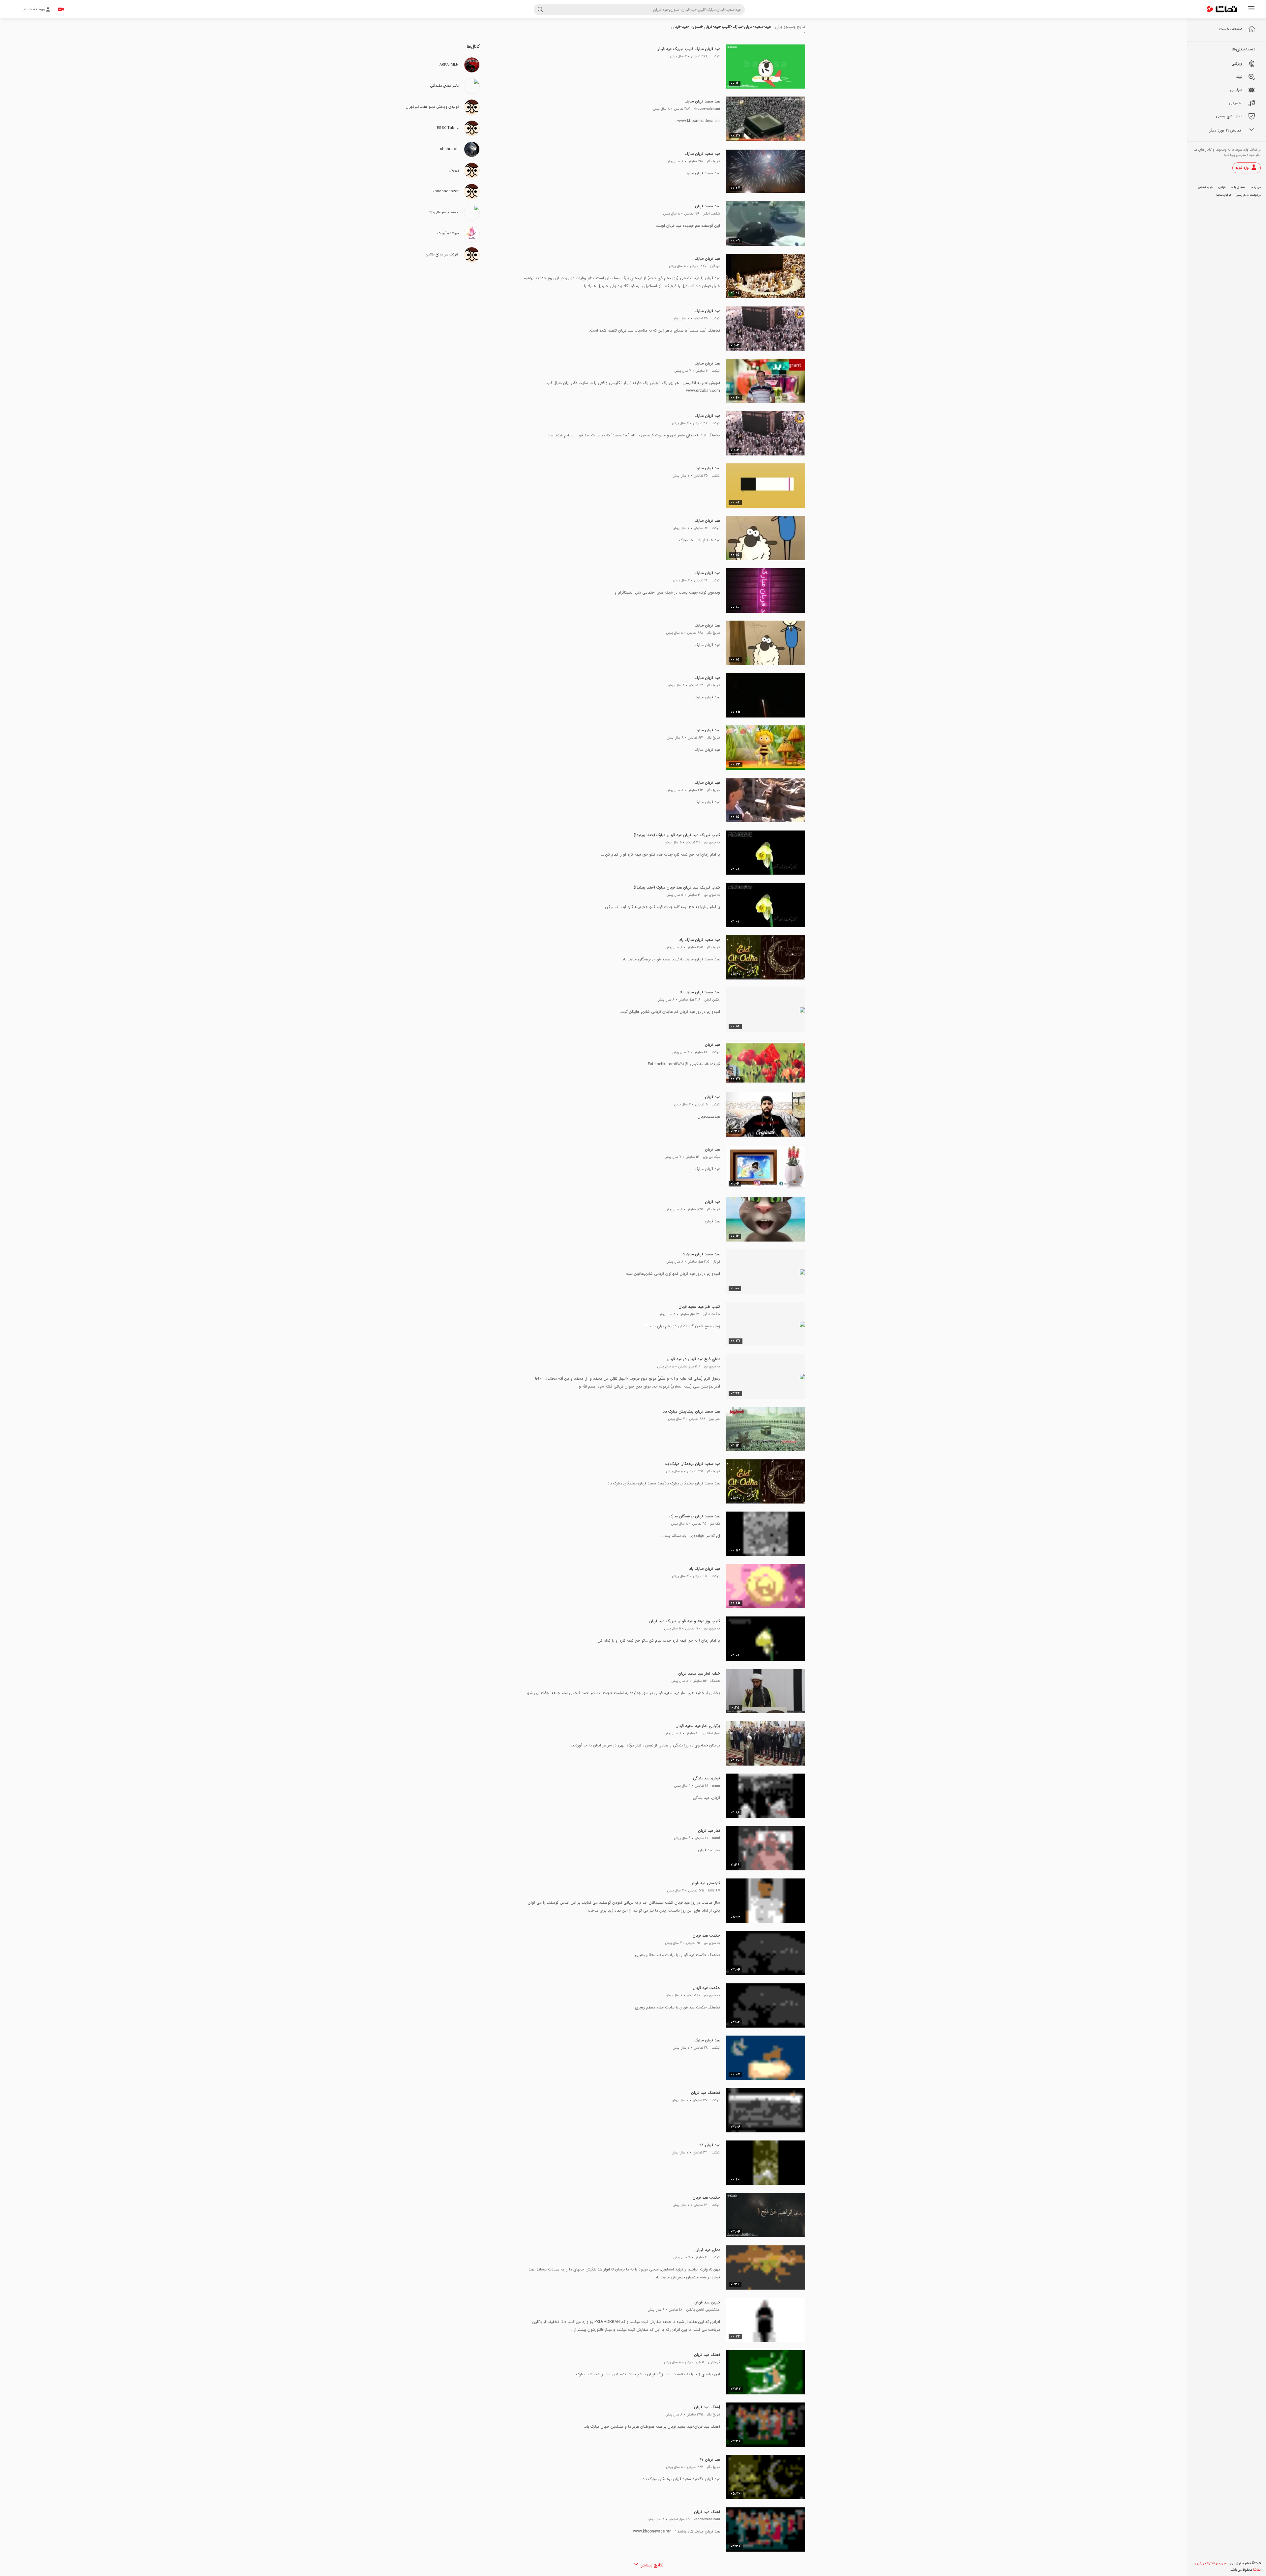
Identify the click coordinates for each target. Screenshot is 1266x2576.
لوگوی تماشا (1223, 195)
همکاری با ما (1238, 187)
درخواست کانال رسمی (1248, 195)
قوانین (1222, 187)
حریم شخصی (1206, 187)
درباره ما (1256, 187)
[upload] (61, 9)
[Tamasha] (1222, 9)
